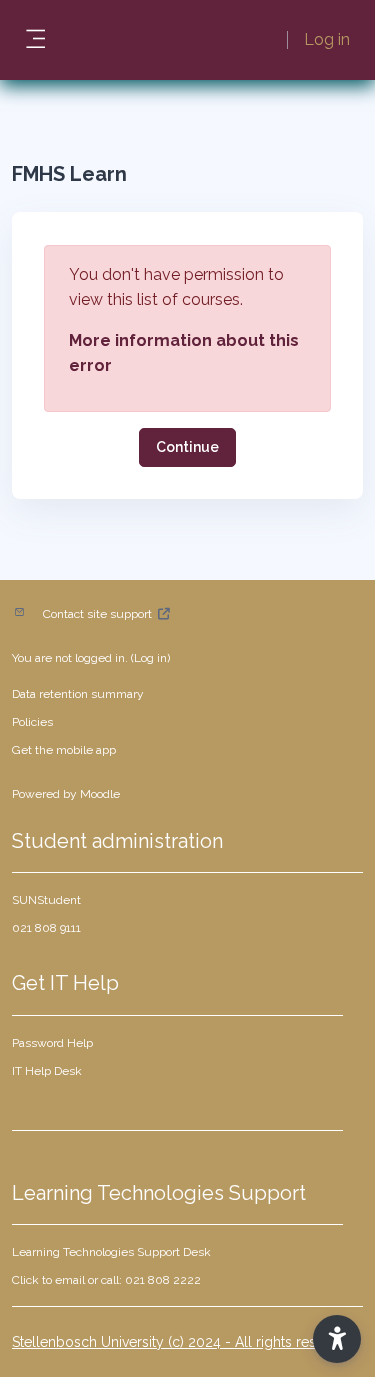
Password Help (52, 1043)
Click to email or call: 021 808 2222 (106, 1280)
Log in (327, 39)
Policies (32, 722)
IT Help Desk (47, 1071)
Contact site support (97, 614)
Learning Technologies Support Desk (111, 1252)
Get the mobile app (64, 750)
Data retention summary (78, 694)
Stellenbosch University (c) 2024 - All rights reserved (182, 1342)
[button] (337, 1339)
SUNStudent (46, 900)
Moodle (100, 794)
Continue (187, 447)
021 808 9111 (46, 928)
